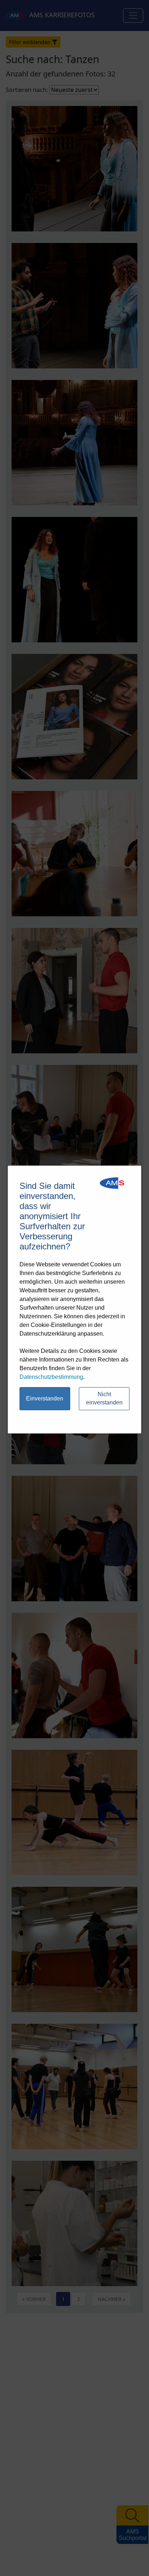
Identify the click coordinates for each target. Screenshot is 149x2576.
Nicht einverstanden (104, 1398)
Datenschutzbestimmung (51, 1377)
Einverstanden (45, 1398)
